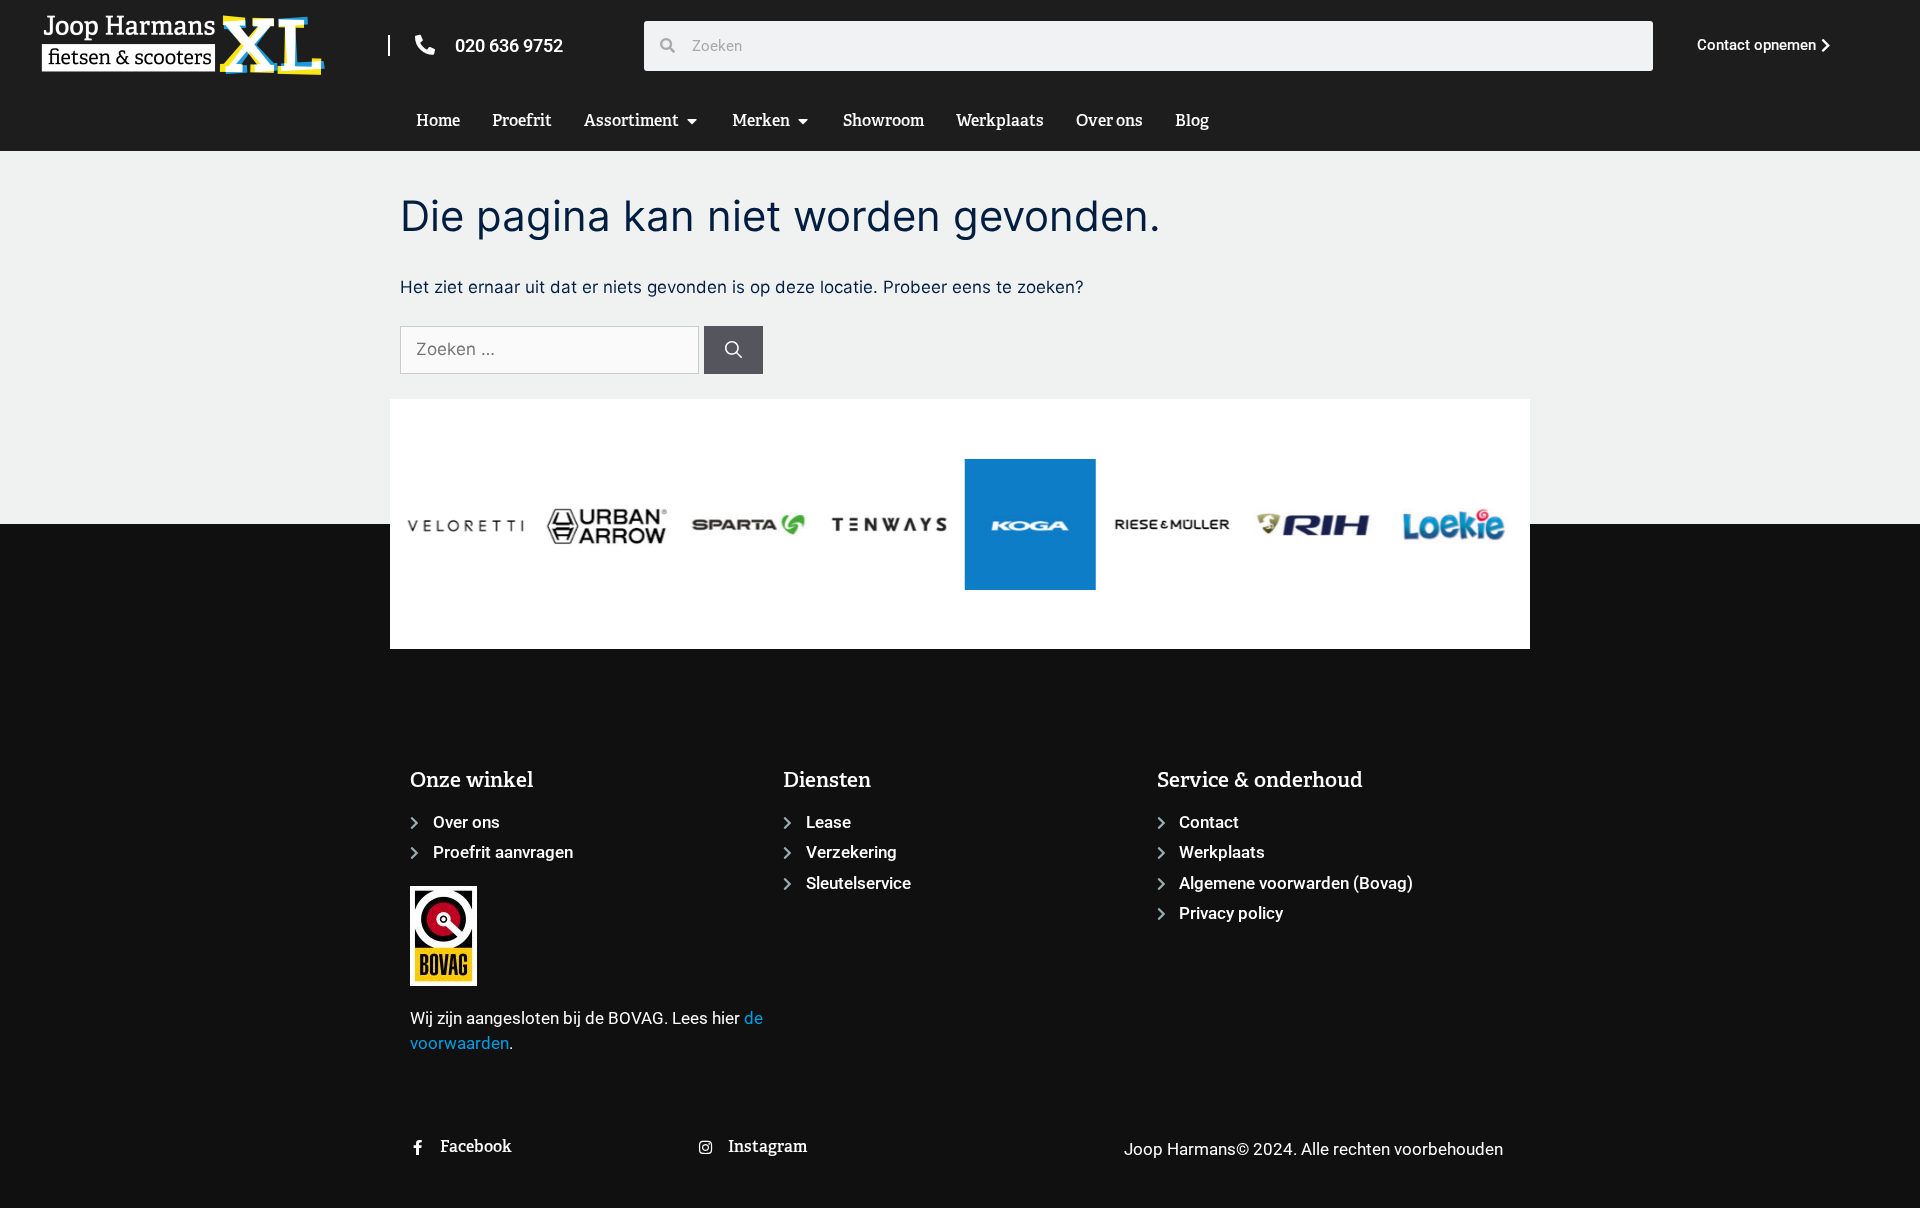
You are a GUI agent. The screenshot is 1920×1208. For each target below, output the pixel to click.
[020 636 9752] (425, 45)
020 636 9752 (509, 45)
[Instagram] (705, 1147)
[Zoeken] (733, 350)
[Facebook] (417, 1147)
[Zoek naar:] (552, 349)
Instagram (767, 1146)
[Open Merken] (803, 121)
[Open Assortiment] (692, 121)
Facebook (476, 1146)
